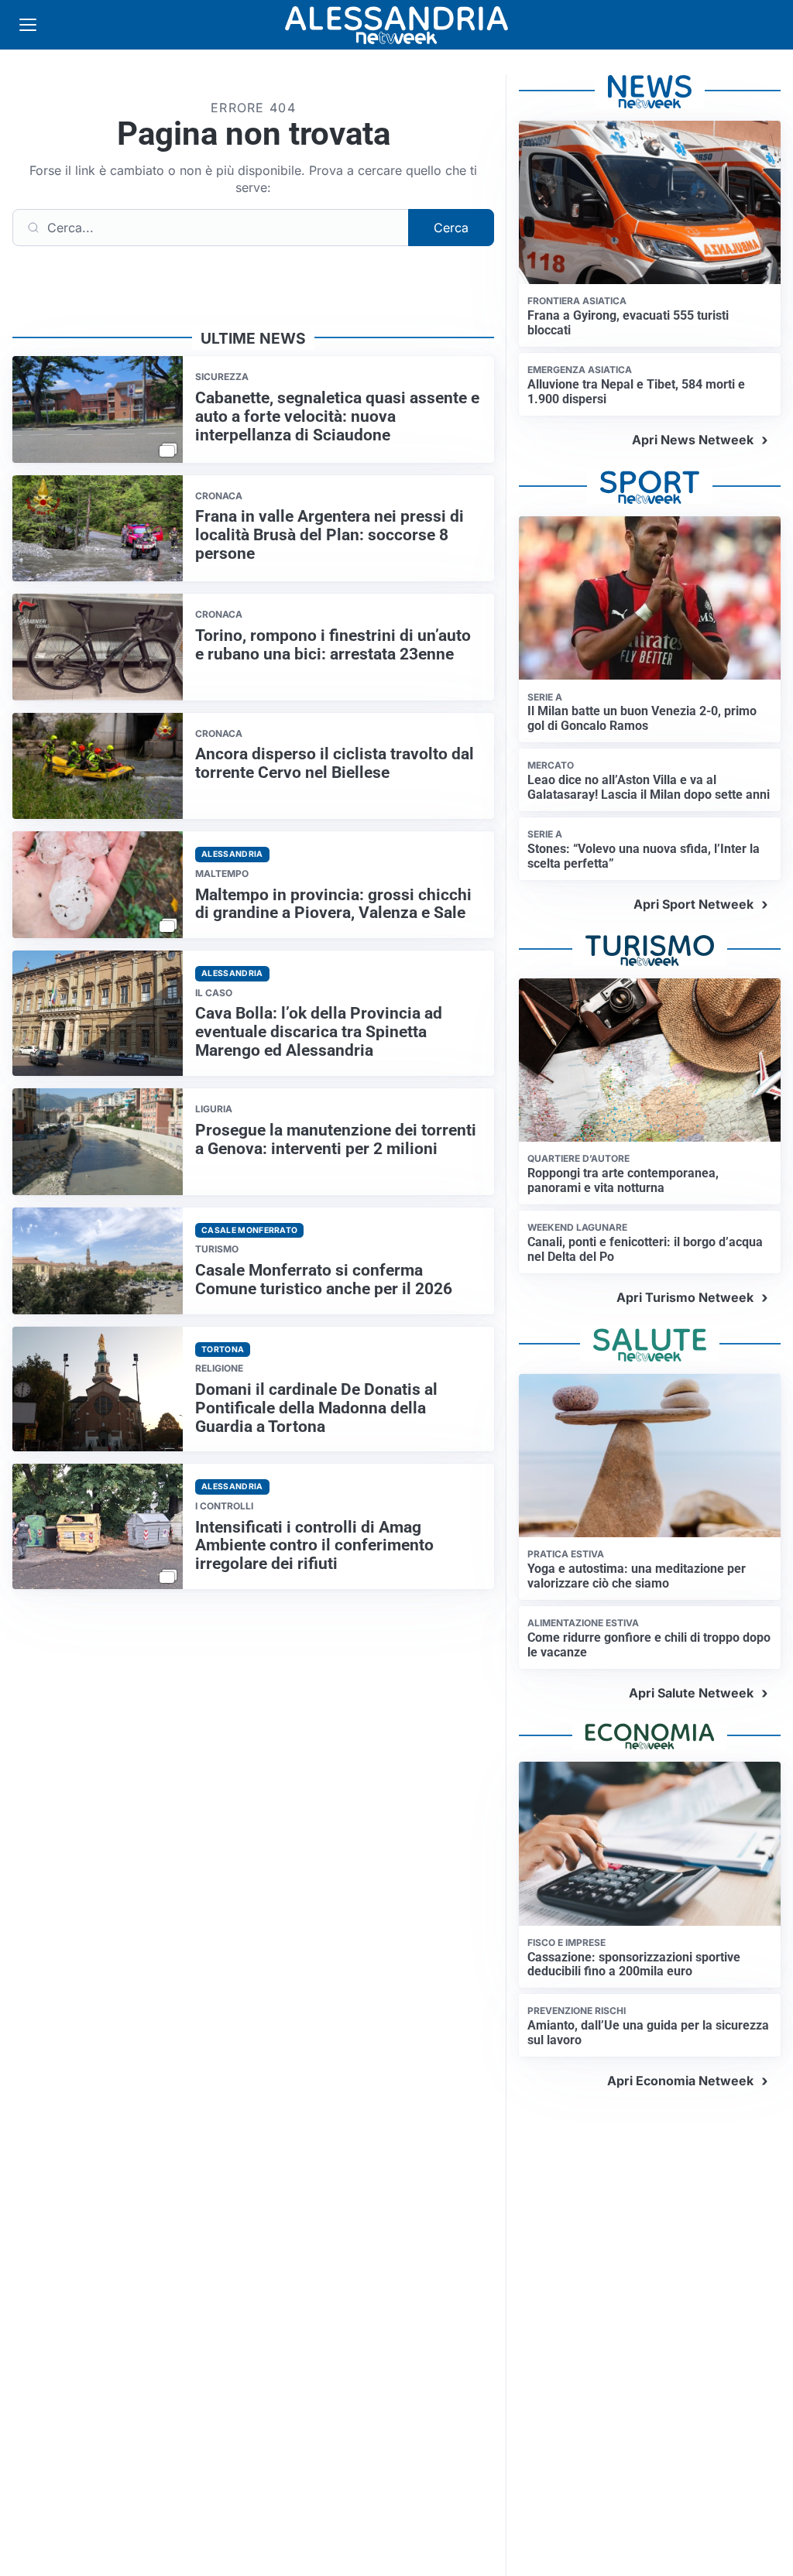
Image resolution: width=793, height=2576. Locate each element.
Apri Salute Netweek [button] (691, 1693)
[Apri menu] (28, 25)
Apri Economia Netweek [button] (680, 2081)
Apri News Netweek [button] (693, 440)
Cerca (451, 228)
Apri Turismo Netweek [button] (685, 1297)
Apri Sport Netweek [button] (693, 904)
